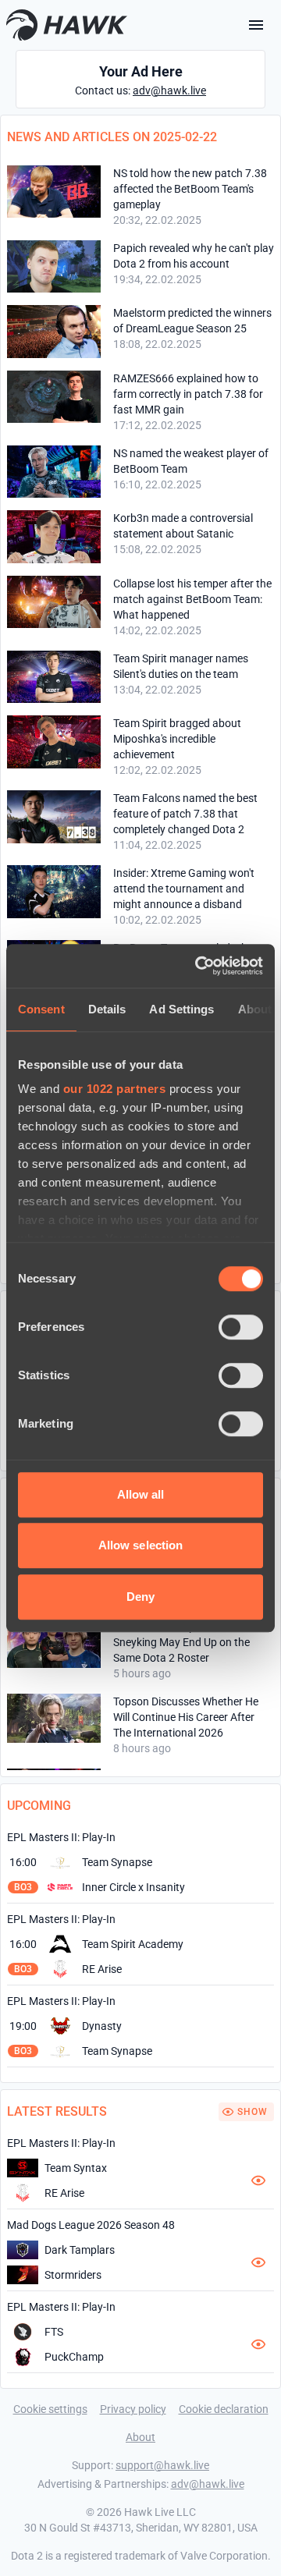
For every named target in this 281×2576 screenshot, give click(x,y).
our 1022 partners (115, 1089)
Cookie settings (50, 2409)
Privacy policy (133, 2409)
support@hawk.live (162, 2465)
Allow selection (141, 1545)
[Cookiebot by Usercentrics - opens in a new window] (198, 966)
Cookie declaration (224, 2409)
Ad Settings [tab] (181, 1009)
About (140, 2437)
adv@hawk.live (169, 90)
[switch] (241, 1327)
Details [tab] (107, 1009)
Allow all (141, 1494)
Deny (140, 1597)
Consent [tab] (41, 1009)
